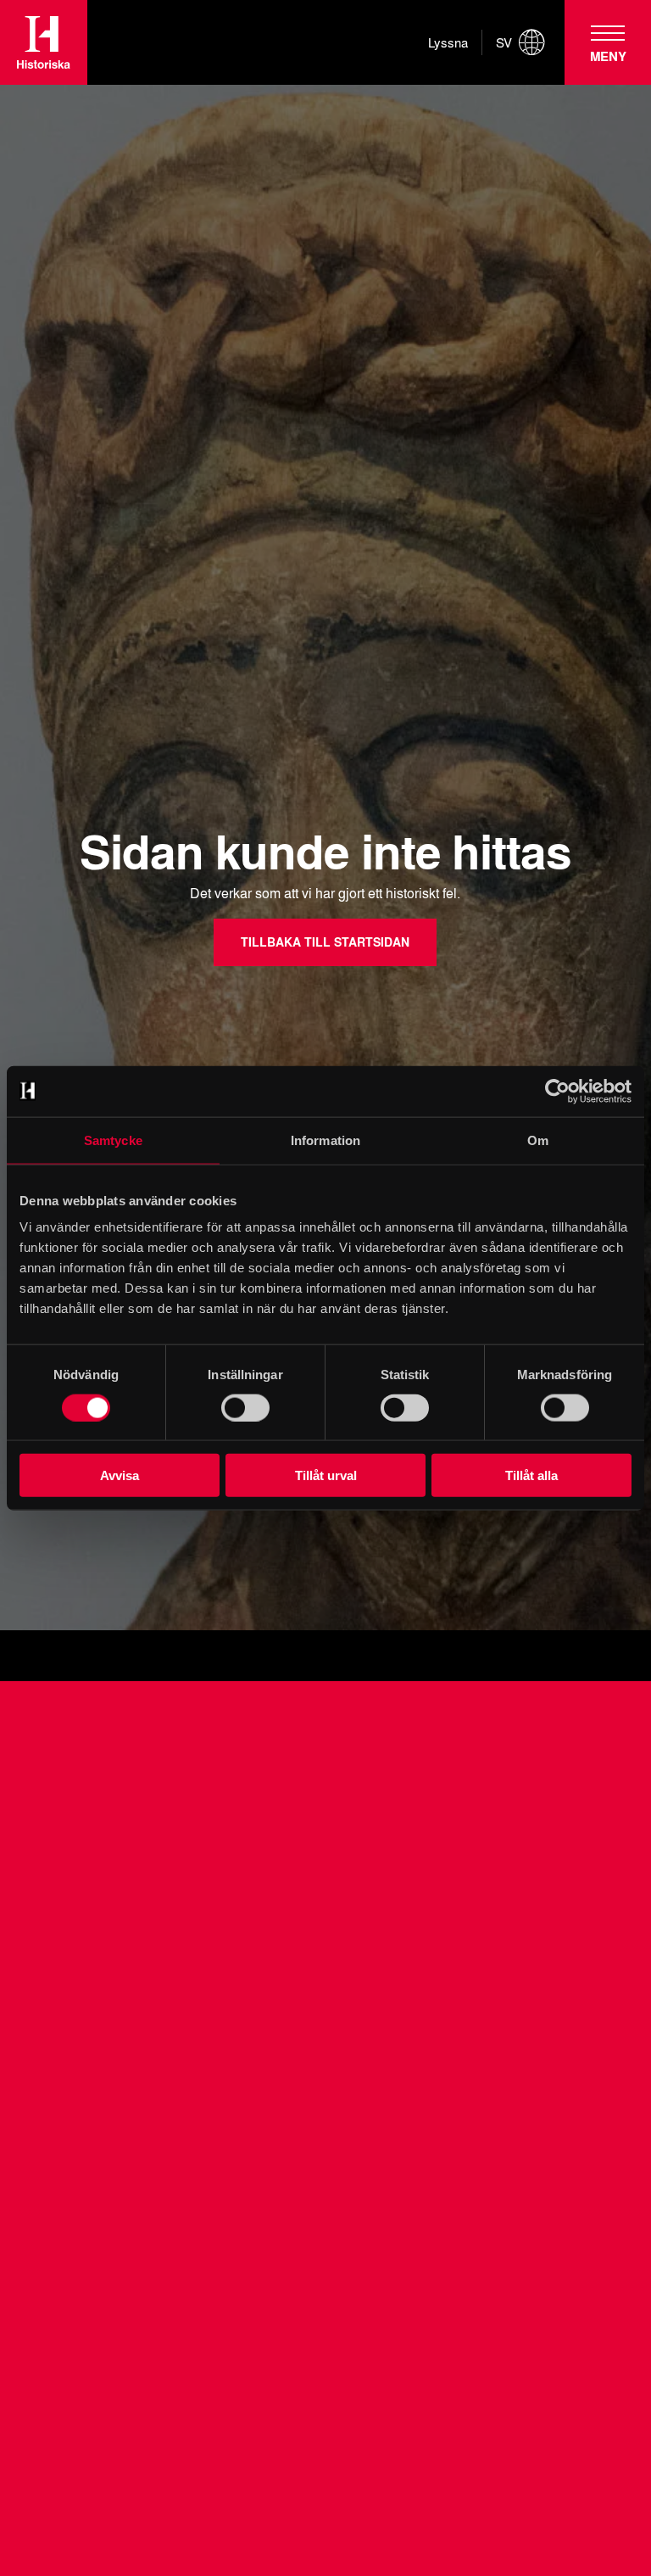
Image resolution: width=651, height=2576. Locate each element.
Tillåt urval (326, 1475)
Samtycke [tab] (113, 1140)
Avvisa (120, 1475)
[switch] (245, 1407)
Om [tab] (538, 1140)
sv (504, 42)
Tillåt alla (531, 1475)
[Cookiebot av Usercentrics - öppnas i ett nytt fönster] (557, 1091)
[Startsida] (44, 42)
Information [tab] (325, 1140)
